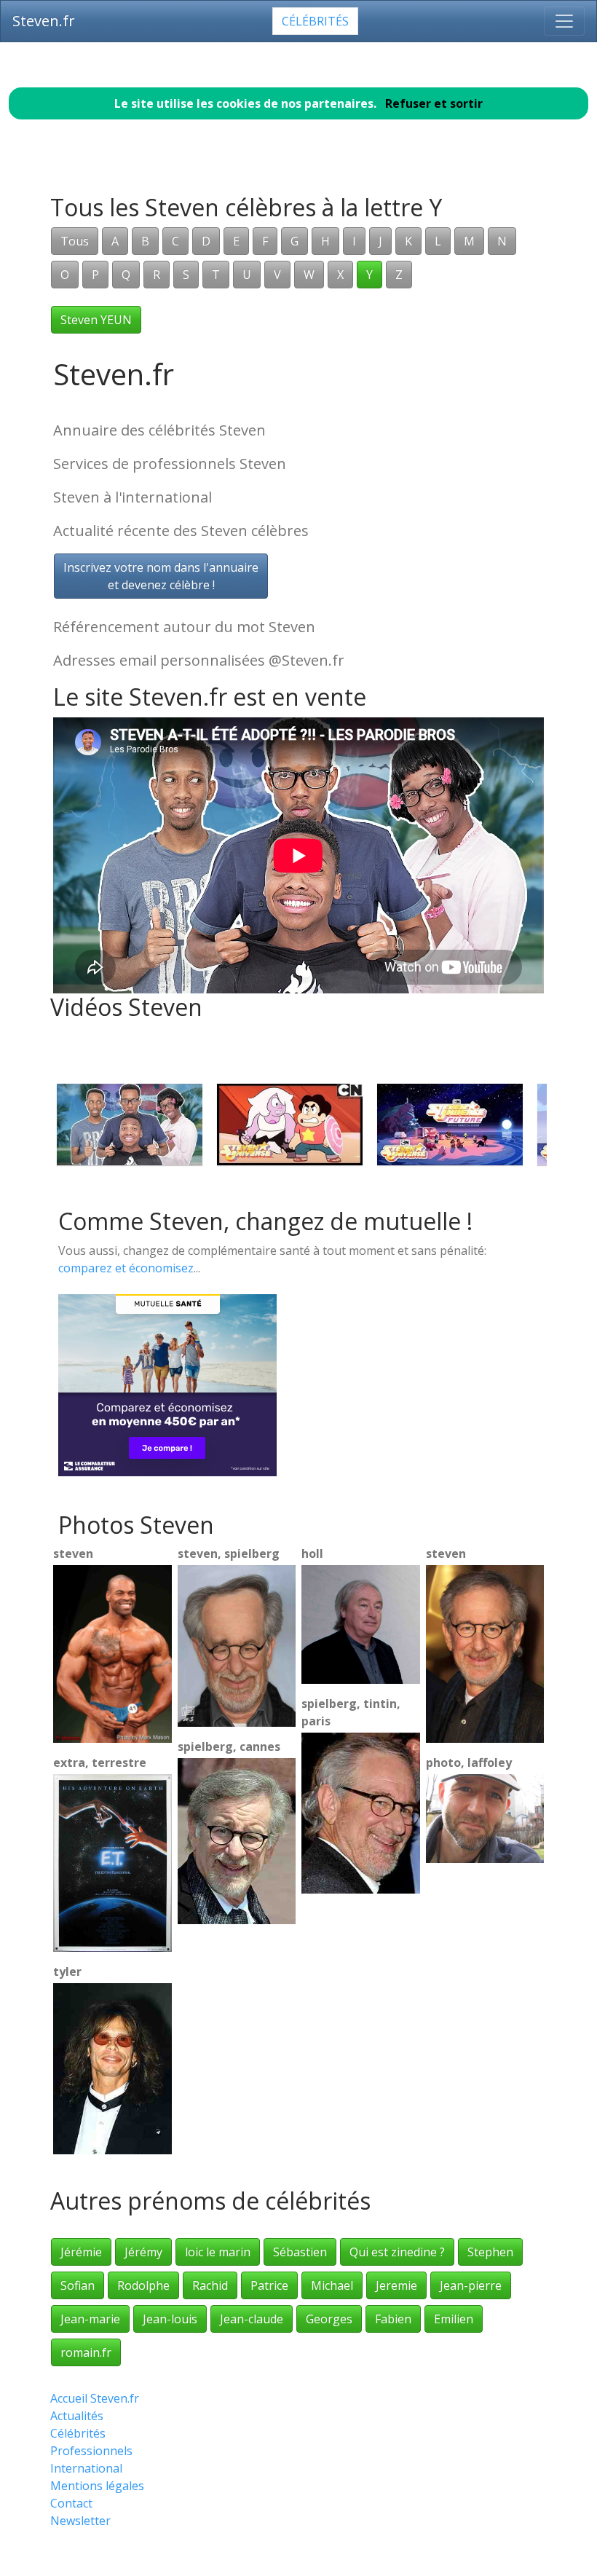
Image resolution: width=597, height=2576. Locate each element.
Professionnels (91, 2451)
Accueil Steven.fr (95, 2398)
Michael (332, 2285)
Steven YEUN (96, 320)
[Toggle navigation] (564, 21)
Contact (71, 2503)
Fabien (393, 2319)
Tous (75, 241)
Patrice (269, 2285)
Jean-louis (170, 2319)
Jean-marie (90, 2319)
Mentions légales (97, 2486)
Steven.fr (44, 21)
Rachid (210, 2285)
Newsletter (80, 2521)
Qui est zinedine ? (397, 2252)
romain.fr (86, 2352)
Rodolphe (143, 2285)
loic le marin (218, 2252)
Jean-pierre (471, 2285)
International (86, 2468)
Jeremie (396, 2285)
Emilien (454, 2319)
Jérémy (143, 2252)
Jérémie (81, 2252)
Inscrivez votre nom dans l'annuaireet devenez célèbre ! (161, 576)
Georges (329, 2319)
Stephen (490, 2252)
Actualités (77, 2416)
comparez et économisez (126, 1268)
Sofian (78, 2285)
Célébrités (315, 21)
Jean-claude (252, 2319)
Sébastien (300, 2252)
